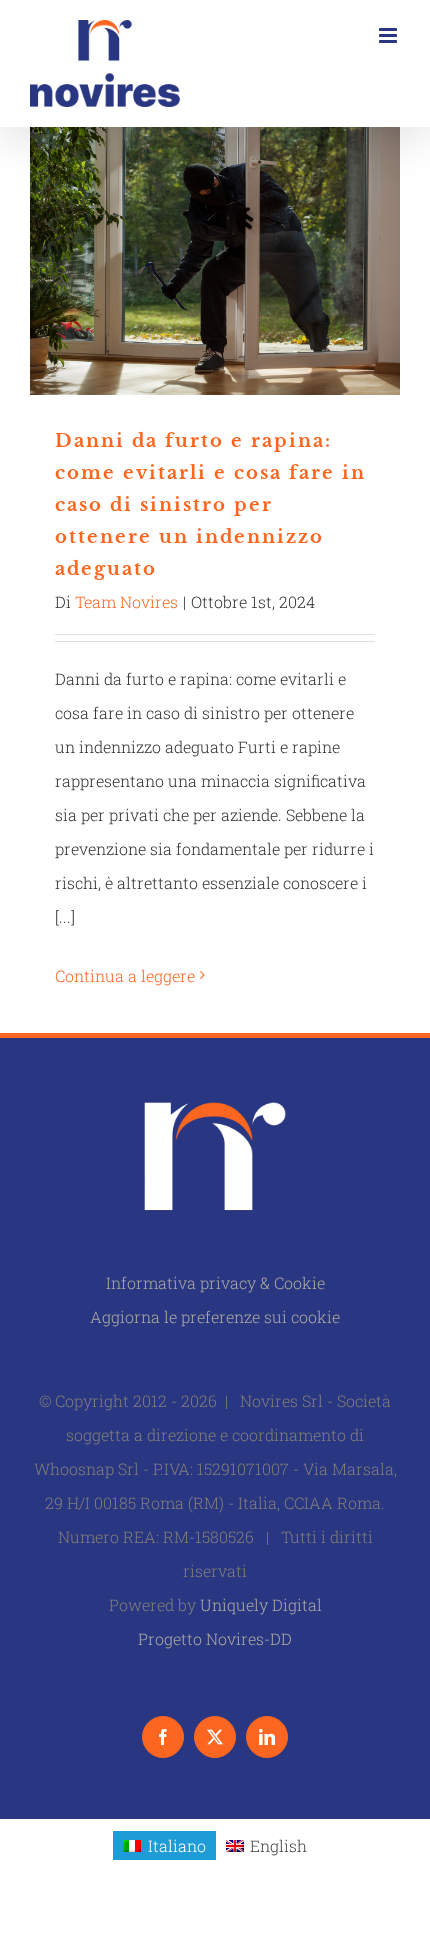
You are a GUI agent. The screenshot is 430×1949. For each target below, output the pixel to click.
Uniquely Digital (261, 1604)
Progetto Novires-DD (215, 1638)
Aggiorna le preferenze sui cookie (215, 1316)
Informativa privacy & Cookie (215, 1282)
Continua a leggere (125, 975)
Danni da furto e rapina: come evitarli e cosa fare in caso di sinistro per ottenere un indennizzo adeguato (215, 261)
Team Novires (126, 601)
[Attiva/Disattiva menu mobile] (389, 35)
